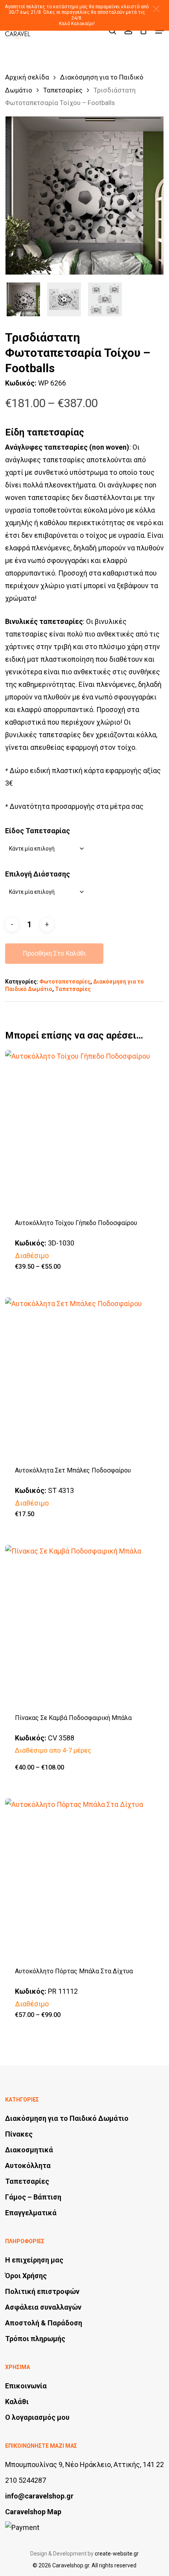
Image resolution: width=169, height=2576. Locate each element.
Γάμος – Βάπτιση (33, 2197)
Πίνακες (19, 2134)
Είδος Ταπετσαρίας (38, 831)
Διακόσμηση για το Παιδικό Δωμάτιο (67, 2118)
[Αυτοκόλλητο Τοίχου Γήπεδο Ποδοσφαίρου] (84, 1129)
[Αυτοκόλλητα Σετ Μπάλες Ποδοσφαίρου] (84, 1377)
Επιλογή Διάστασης (38, 874)
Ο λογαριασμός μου (37, 2417)
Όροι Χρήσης (26, 2276)
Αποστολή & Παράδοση (44, 2323)
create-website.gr (117, 2554)
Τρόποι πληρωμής (35, 2339)
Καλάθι (17, 2402)
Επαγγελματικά (31, 2213)
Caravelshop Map (33, 2512)
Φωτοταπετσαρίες (65, 982)
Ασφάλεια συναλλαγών (43, 2307)
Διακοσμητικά (29, 2150)
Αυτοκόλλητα (28, 2165)
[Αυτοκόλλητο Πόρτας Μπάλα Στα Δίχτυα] (84, 1878)
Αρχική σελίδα (27, 77)
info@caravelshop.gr (39, 2496)
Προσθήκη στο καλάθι (54, 953)
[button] (156, 9)
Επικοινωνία (26, 2386)
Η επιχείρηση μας (34, 2260)
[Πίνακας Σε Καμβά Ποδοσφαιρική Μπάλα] (84, 1624)
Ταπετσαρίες (63, 90)
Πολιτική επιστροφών (42, 2291)
